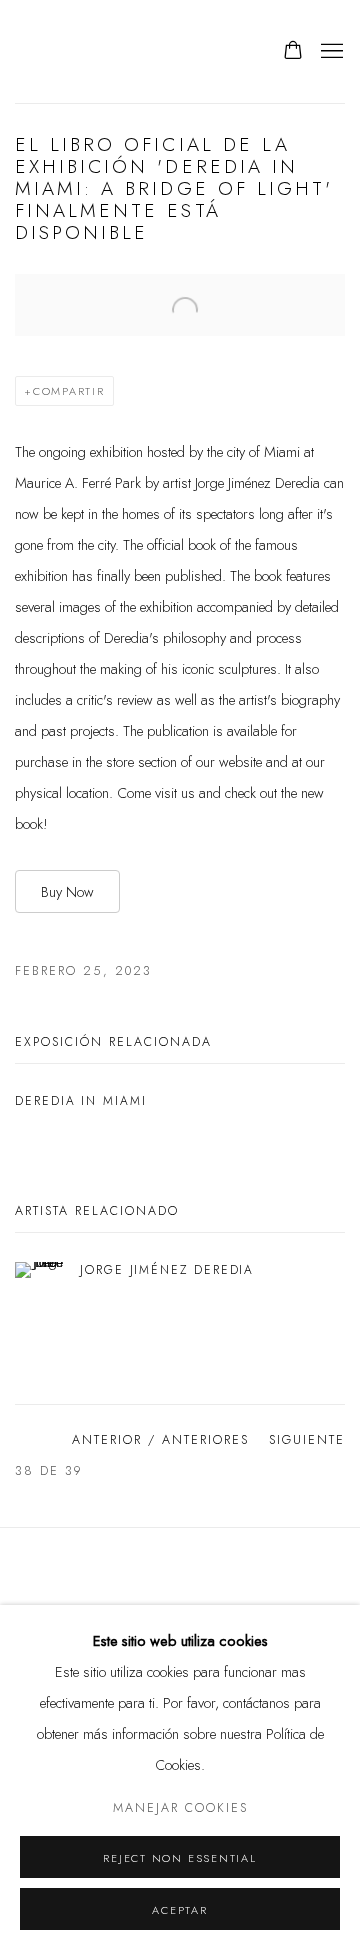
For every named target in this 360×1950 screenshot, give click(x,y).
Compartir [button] (69, 391)
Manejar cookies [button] (180, 1808)
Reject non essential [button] (179, 1858)
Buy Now (67, 891)
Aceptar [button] (179, 1910)
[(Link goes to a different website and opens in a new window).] (180, 1573)
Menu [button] (330, 52)
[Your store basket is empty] (293, 52)
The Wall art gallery (128, 51)
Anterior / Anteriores (160, 1440)
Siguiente (307, 1440)
